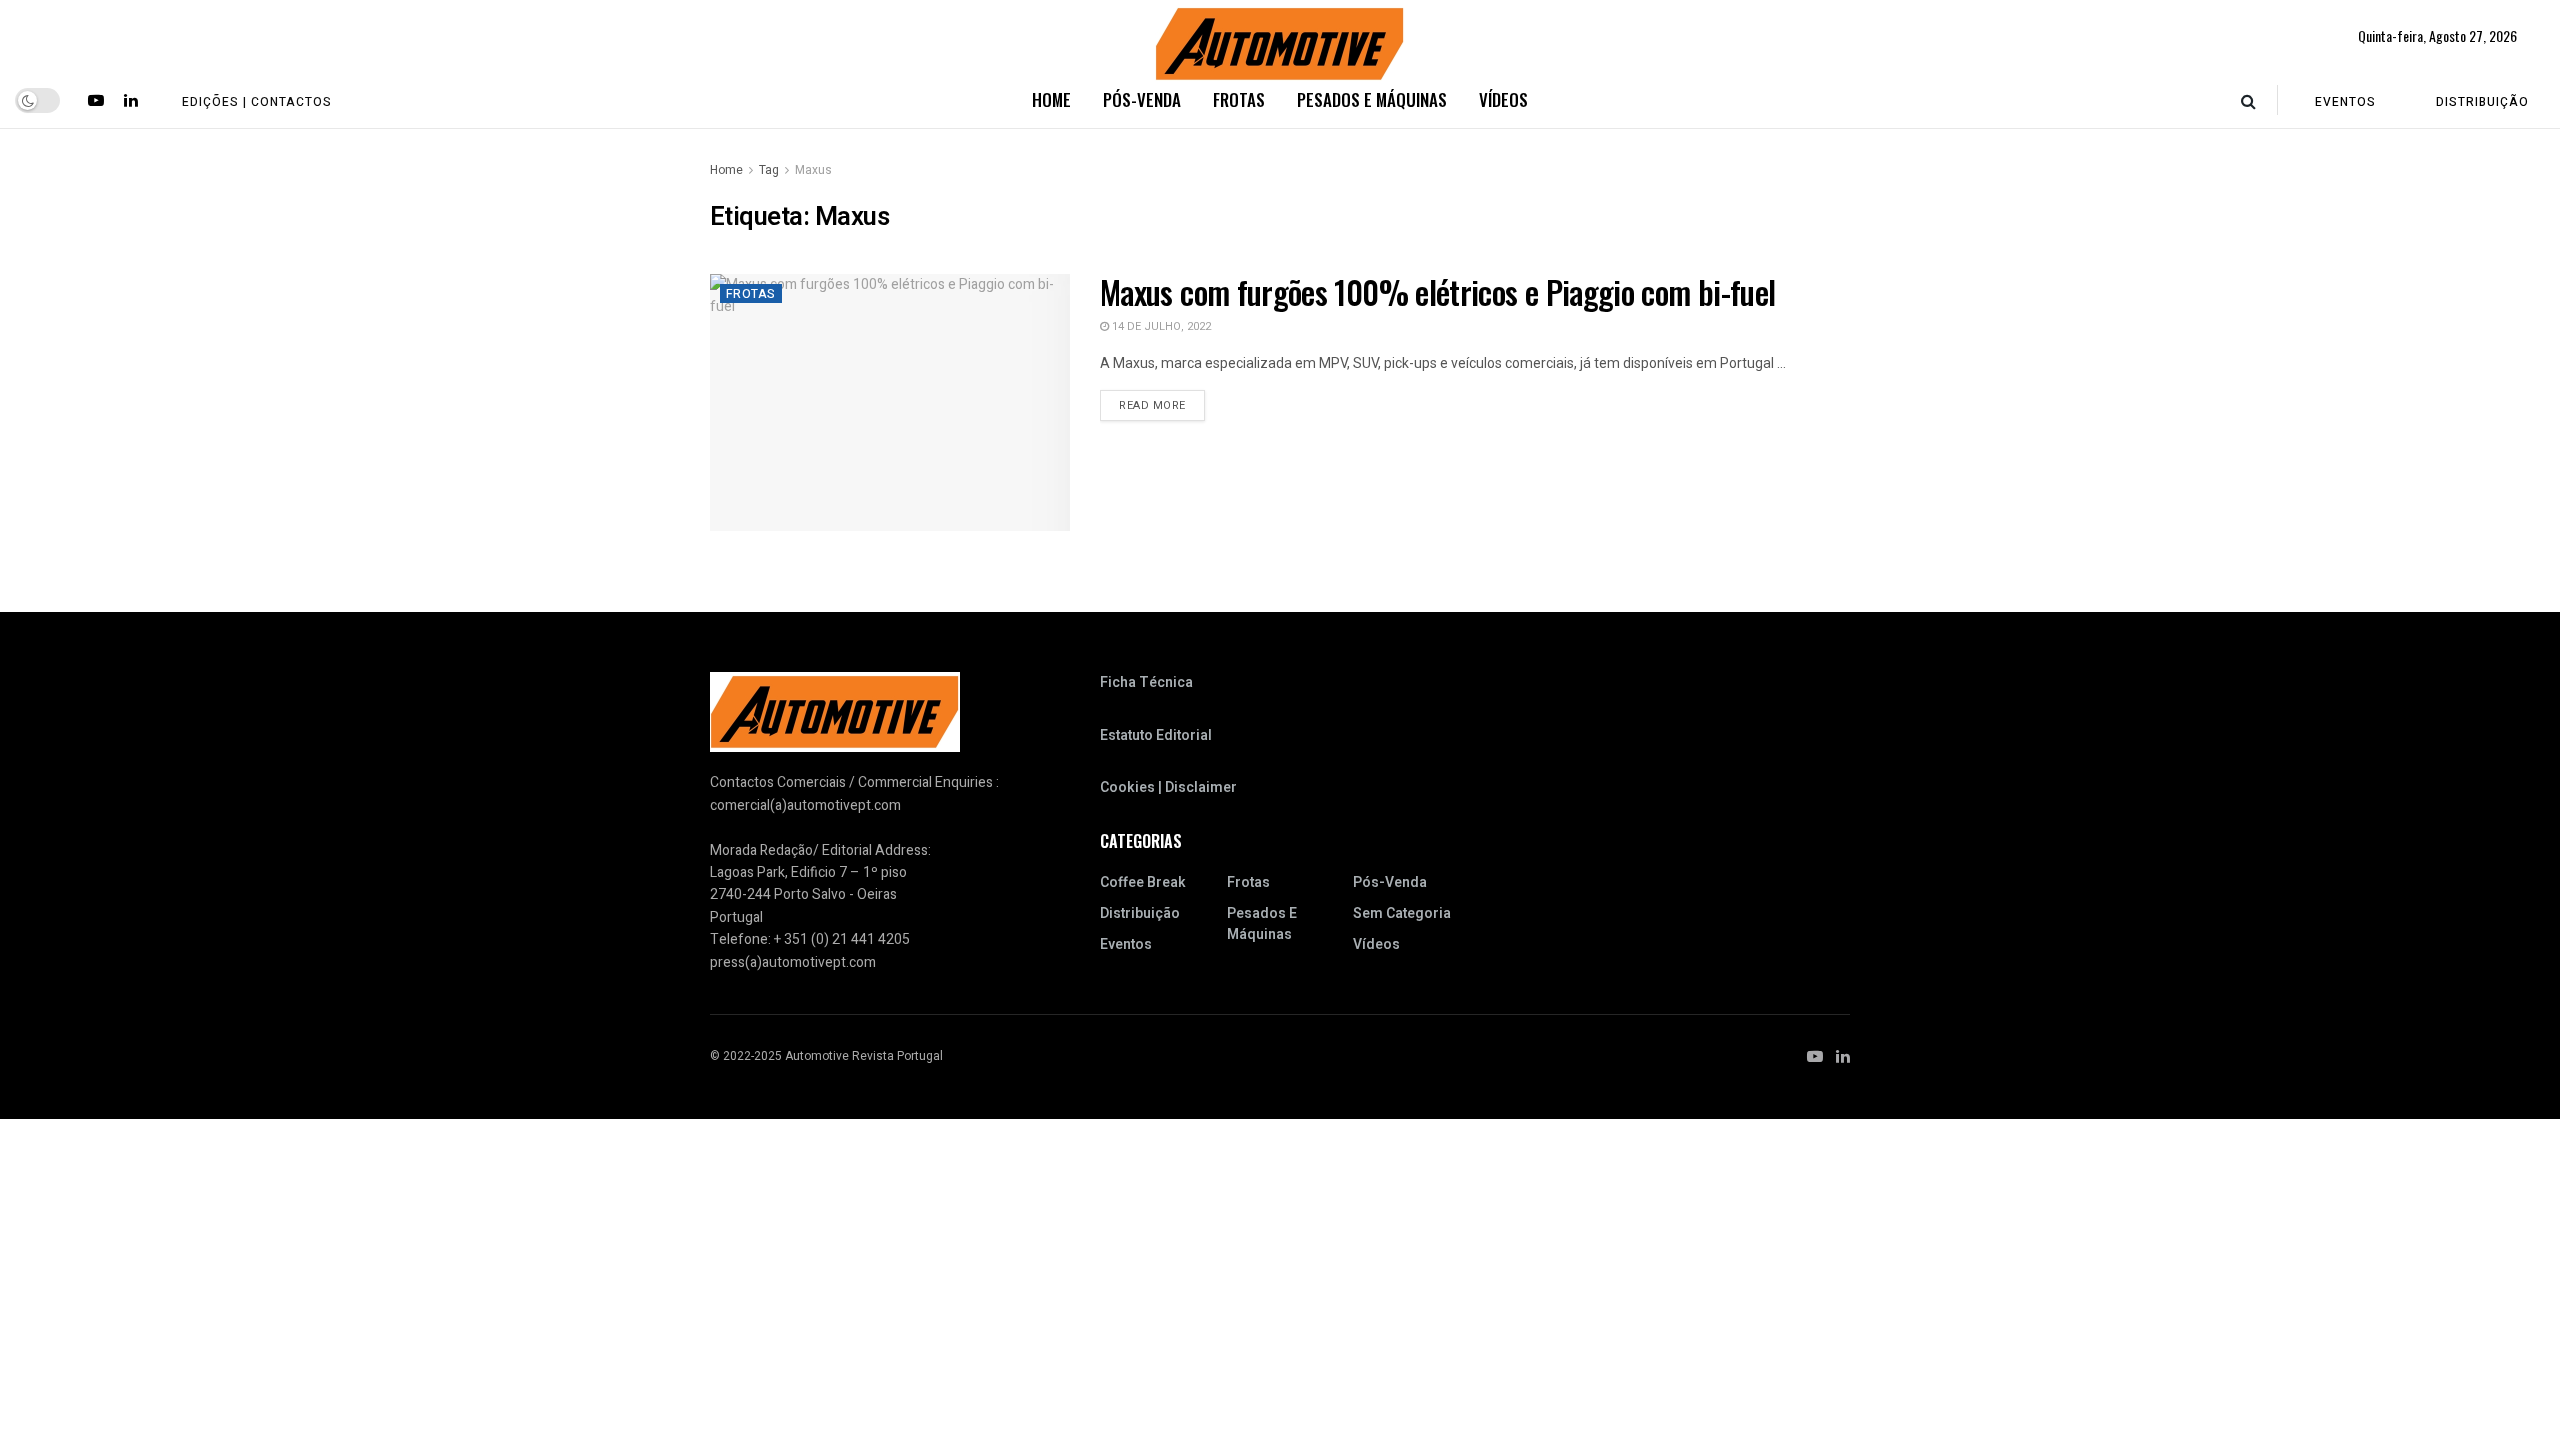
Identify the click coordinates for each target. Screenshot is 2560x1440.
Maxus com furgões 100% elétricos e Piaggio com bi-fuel (1437, 291)
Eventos (2345, 102)
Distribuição (2482, 102)
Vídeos (1503, 99)
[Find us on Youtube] (96, 100)
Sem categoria (1402, 913)
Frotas (1239, 99)
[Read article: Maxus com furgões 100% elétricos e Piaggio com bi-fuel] (890, 402)
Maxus (813, 170)
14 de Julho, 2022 (1160, 326)
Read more (1162, 405)
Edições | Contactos (257, 102)
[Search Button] (2248, 100)
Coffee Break (1143, 882)
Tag (769, 170)
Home (1051, 99)
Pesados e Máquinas (1372, 99)
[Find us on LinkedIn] (131, 100)
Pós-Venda (1142, 99)
